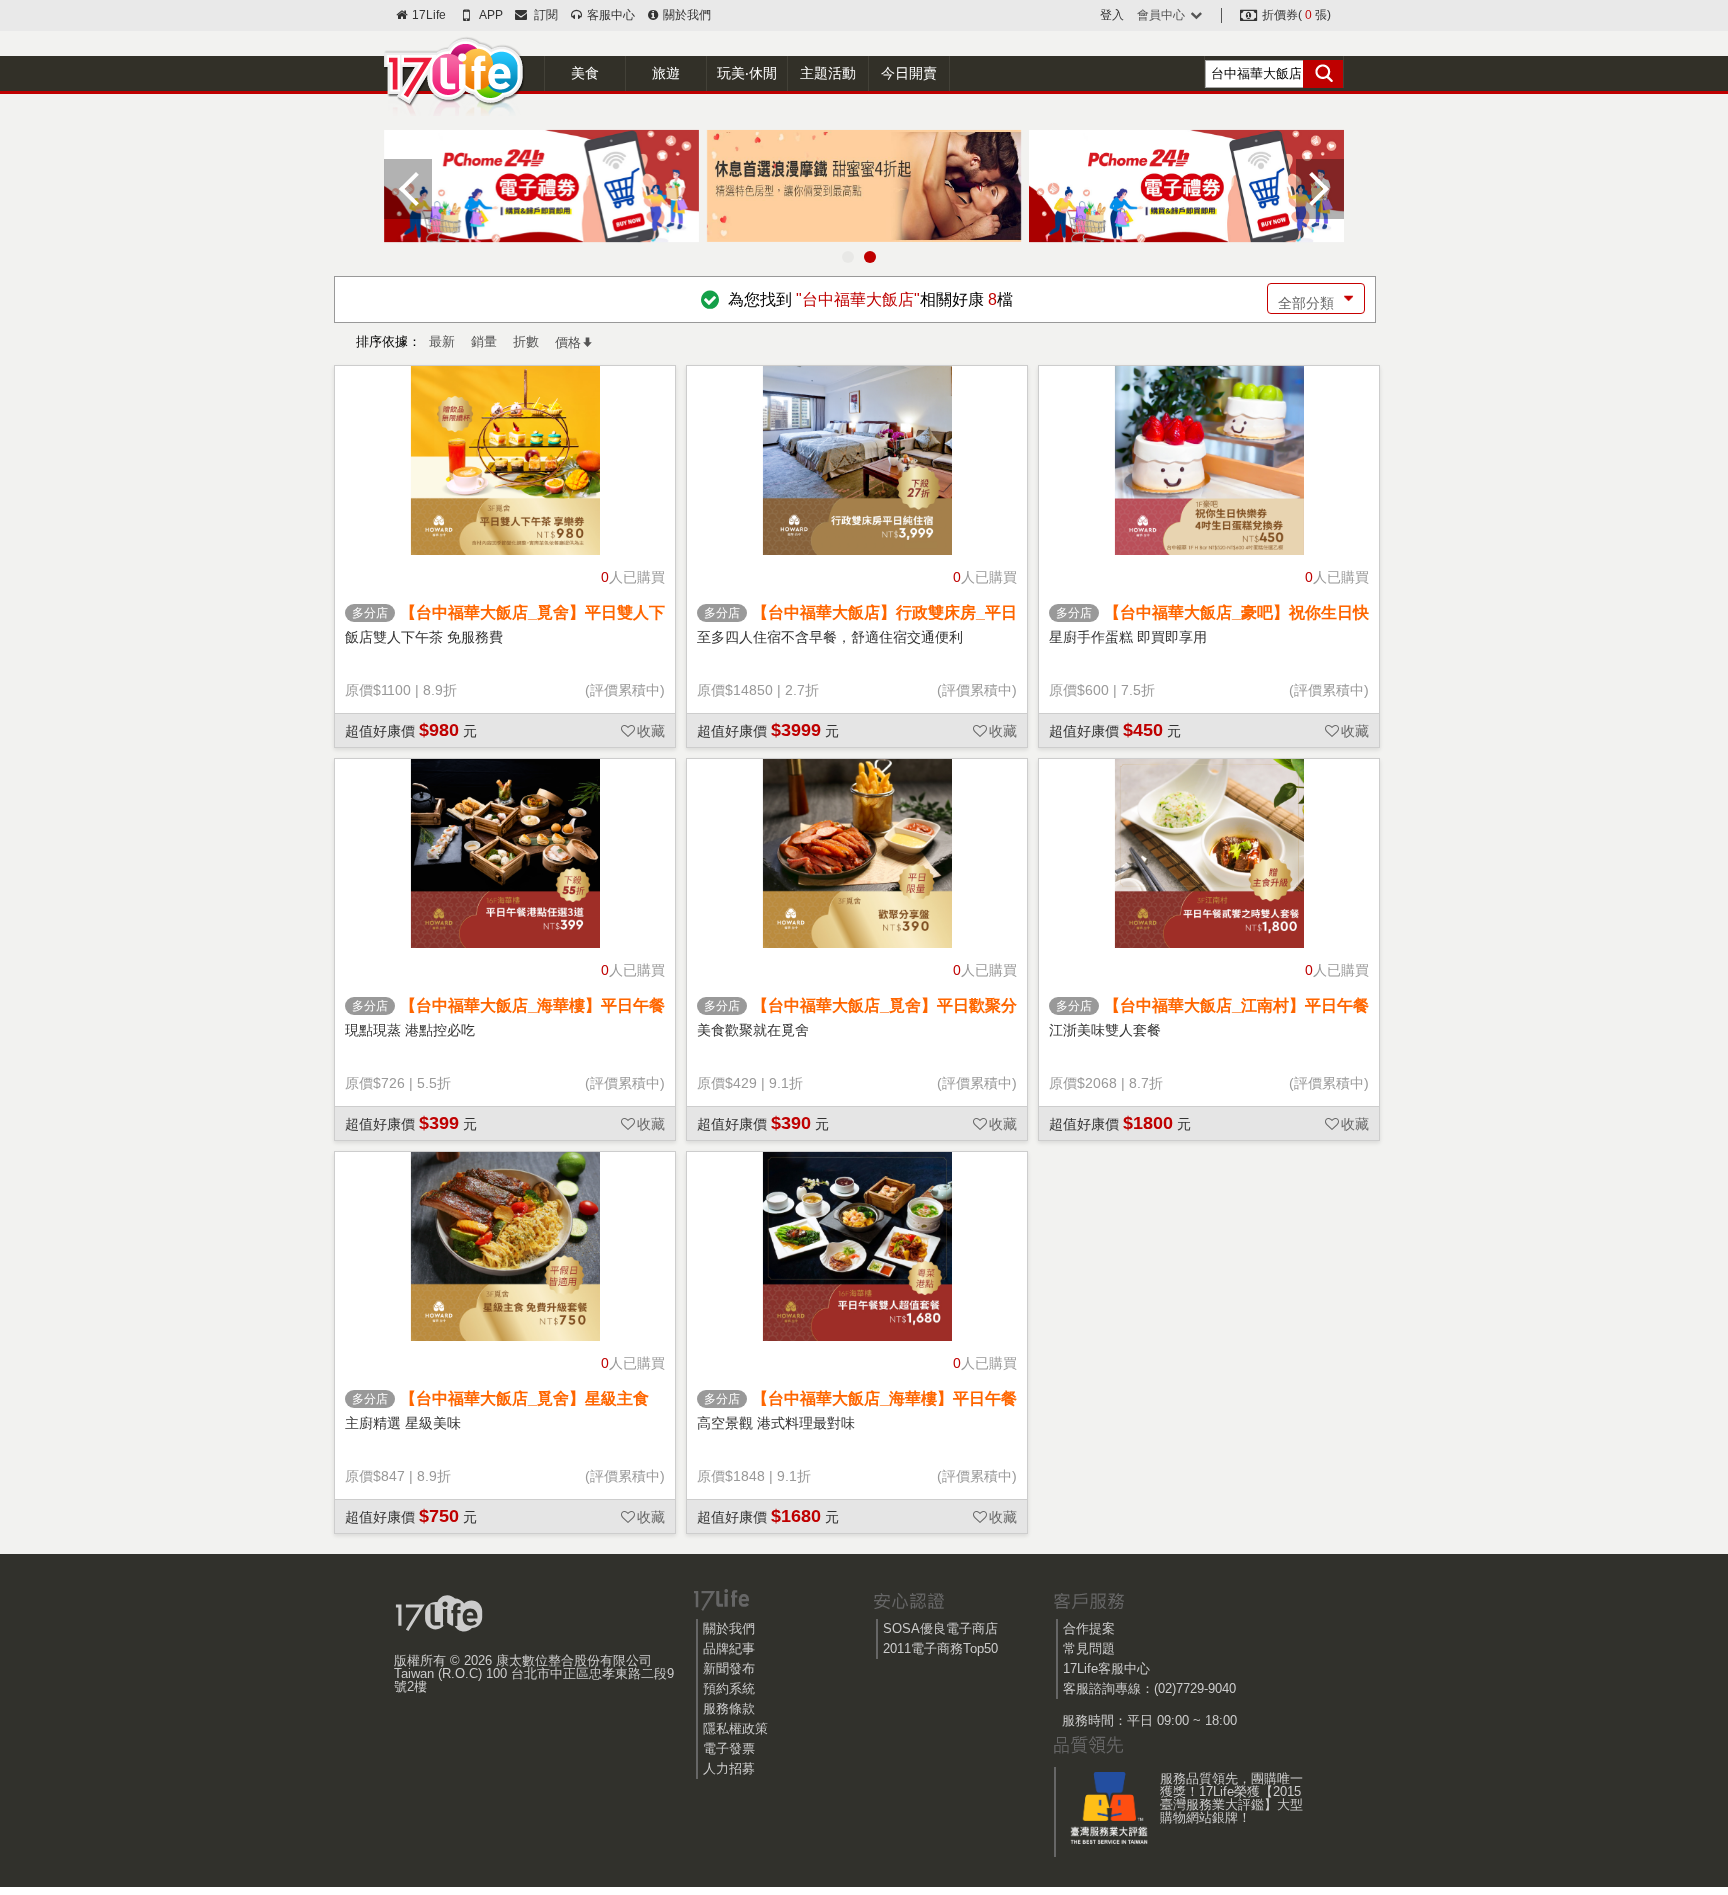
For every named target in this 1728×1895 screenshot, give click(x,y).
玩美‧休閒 (747, 73)
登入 (1112, 15)
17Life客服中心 (1106, 1668)
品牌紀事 (729, 1648)
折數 (526, 341)
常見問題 (1089, 1648)
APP (490, 15)
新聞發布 (729, 1668)
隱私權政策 (735, 1728)
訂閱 (543, 15)
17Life (427, 15)
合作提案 (1089, 1628)
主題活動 (828, 73)
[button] (848, 257)
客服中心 (609, 15)
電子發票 (729, 1748)
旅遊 (666, 73)
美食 (585, 73)
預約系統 (729, 1688)
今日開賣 (909, 73)
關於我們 (685, 15)
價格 (568, 342)
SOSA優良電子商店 (940, 1628)
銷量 (484, 341)
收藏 (651, 731)
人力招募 (729, 1768)
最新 (442, 341)
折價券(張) (1295, 15)
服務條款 (729, 1708)
